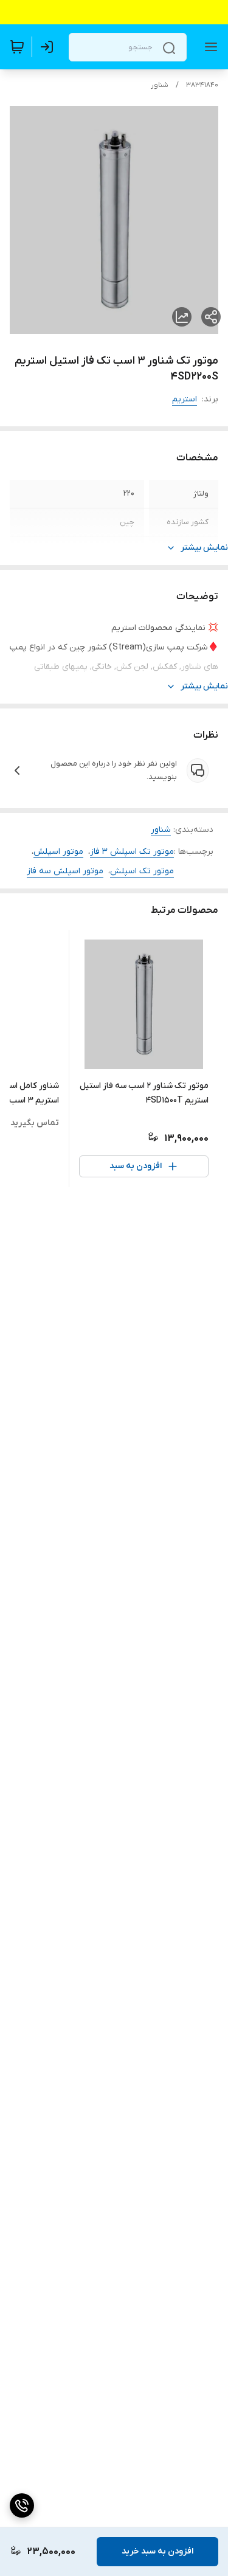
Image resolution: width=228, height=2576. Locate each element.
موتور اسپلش (58, 852)
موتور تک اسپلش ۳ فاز (132, 852)
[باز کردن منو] (209, 47)
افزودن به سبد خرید (157, 2551)
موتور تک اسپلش (142, 871)
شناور (160, 85)
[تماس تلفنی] (22, 2505)
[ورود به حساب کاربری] (49, 47)
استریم (185, 399)
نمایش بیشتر (204, 548)
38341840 (202, 85)
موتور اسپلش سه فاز (65, 871)
